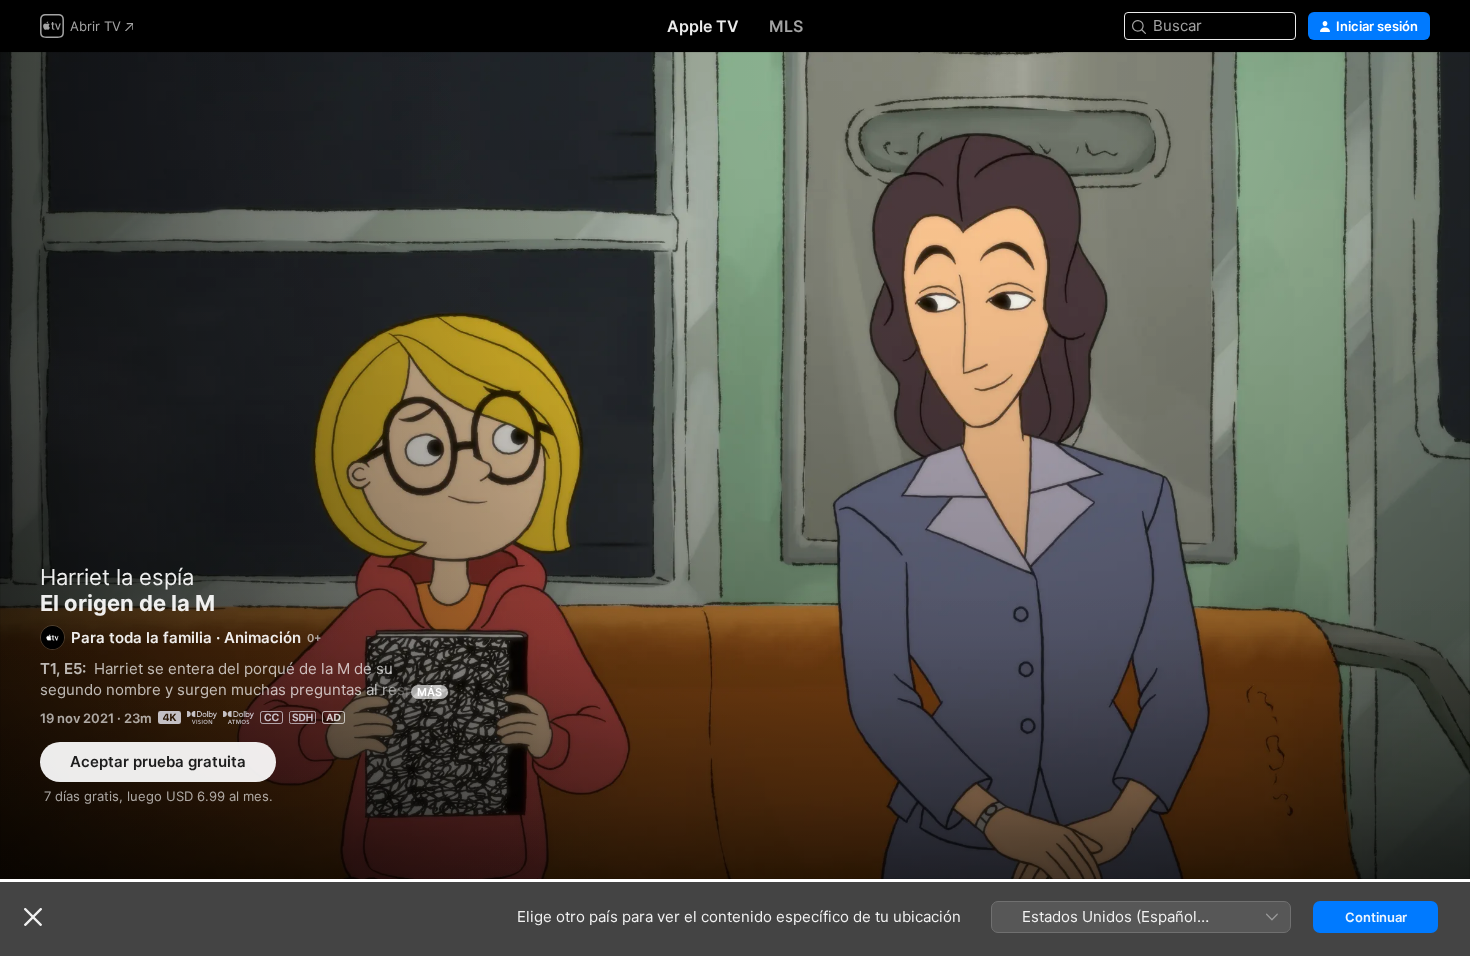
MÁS (429, 692)
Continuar (1376, 917)
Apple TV (703, 26)
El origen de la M (735, 465)
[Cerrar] (33, 917)
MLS (786, 26)
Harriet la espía (117, 577)
